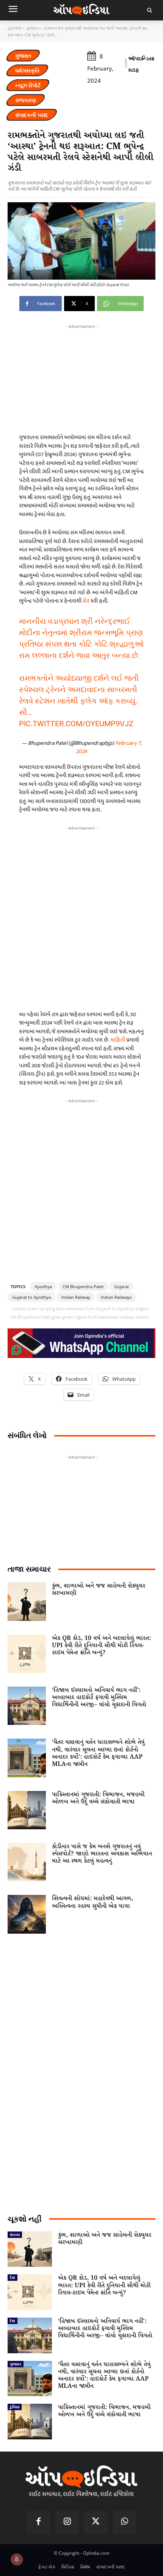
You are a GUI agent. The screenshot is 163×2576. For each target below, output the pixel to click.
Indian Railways (116, 1297)
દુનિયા (15, 2407)
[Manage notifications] (17, 2559)
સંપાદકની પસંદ (32, 115)
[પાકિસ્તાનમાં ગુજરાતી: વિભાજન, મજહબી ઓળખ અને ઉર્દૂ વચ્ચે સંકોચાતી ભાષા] (27, 1810)
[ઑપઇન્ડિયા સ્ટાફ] (126, 64)
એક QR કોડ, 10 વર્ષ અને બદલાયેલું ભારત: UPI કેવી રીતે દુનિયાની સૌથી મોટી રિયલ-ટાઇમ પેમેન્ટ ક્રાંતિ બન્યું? (101, 1645)
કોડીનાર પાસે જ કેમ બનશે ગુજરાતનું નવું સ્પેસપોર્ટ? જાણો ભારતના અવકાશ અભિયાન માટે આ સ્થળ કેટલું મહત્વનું (102, 1854)
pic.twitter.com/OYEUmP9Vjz (76, 724)
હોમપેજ (14, 28)
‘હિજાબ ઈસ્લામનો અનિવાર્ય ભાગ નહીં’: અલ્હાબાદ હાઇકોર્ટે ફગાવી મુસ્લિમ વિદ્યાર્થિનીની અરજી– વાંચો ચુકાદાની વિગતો (99, 1697)
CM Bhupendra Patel (83, 1286)
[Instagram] (67, 2522)
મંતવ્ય (15, 2235)
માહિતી (118, 1040)
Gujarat (121, 1286)
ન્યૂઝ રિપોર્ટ (28, 85)
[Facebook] (39, 2522)
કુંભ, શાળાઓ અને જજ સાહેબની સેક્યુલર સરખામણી (99, 1589)
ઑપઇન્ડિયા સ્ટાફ (141, 64)
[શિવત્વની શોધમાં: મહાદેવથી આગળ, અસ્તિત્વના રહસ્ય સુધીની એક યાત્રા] (27, 1914)
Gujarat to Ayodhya (31, 1297)
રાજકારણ (26, 100)
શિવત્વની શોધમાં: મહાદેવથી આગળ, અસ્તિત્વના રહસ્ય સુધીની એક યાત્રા (92, 1902)
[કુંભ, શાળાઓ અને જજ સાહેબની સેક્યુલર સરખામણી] (27, 1601)
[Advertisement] (81, 916)
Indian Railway (76, 1297)
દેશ (13, 2277)
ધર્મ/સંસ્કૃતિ (27, 70)
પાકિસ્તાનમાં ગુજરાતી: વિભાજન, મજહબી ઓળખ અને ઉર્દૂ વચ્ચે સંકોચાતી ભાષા (98, 1798)
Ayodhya (43, 1286)
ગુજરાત (33, 28)
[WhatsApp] (125, 2522)
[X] (96, 2522)
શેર (87, 601)
